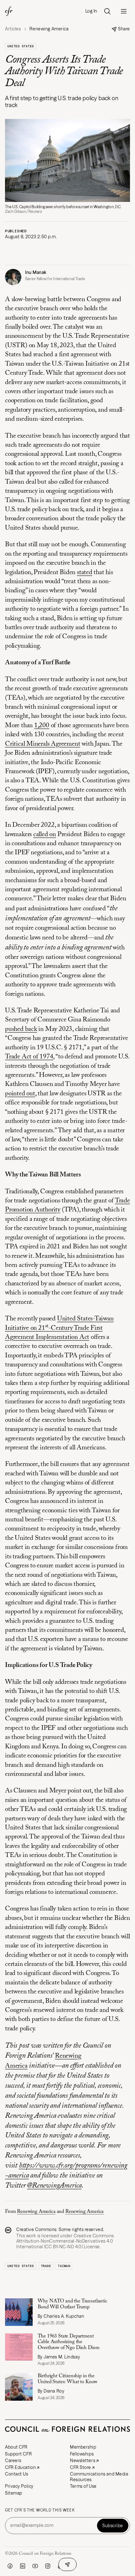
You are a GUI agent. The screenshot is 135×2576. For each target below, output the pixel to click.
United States (21, 46)
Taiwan (64, 2266)
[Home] (9, 11)
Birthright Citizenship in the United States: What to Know (68, 2379)
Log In (91, 11)
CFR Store (81, 2467)
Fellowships (82, 2454)
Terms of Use (83, 2486)
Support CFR (18, 2454)
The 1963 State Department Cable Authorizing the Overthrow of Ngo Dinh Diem (69, 2342)
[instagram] (48, 2566)
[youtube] (35, 2566)
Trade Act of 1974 (29, 1057)
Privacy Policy (19, 2486)
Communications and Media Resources (99, 2477)
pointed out (20, 1094)
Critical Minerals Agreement (43, 744)
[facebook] (10, 2566)
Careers (13, 2460)
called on (45, 835)
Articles (13, 29)
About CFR (16, 2447)
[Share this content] (67, 2564)
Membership (83, 2447)
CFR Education (20, 2467)
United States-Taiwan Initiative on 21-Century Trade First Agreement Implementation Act (59, 1328)
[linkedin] (23, 2566)
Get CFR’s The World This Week (40, 2510)
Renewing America (36, 2212)
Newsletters (83, 2460)
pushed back (21, 1029)
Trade (46, 2266)
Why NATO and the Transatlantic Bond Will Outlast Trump (73, 2304)
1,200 (42, 726)
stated (85, 573)
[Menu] (124, 11)
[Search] (107, 11)
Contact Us (17, 2474)
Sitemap (14, 2493)
